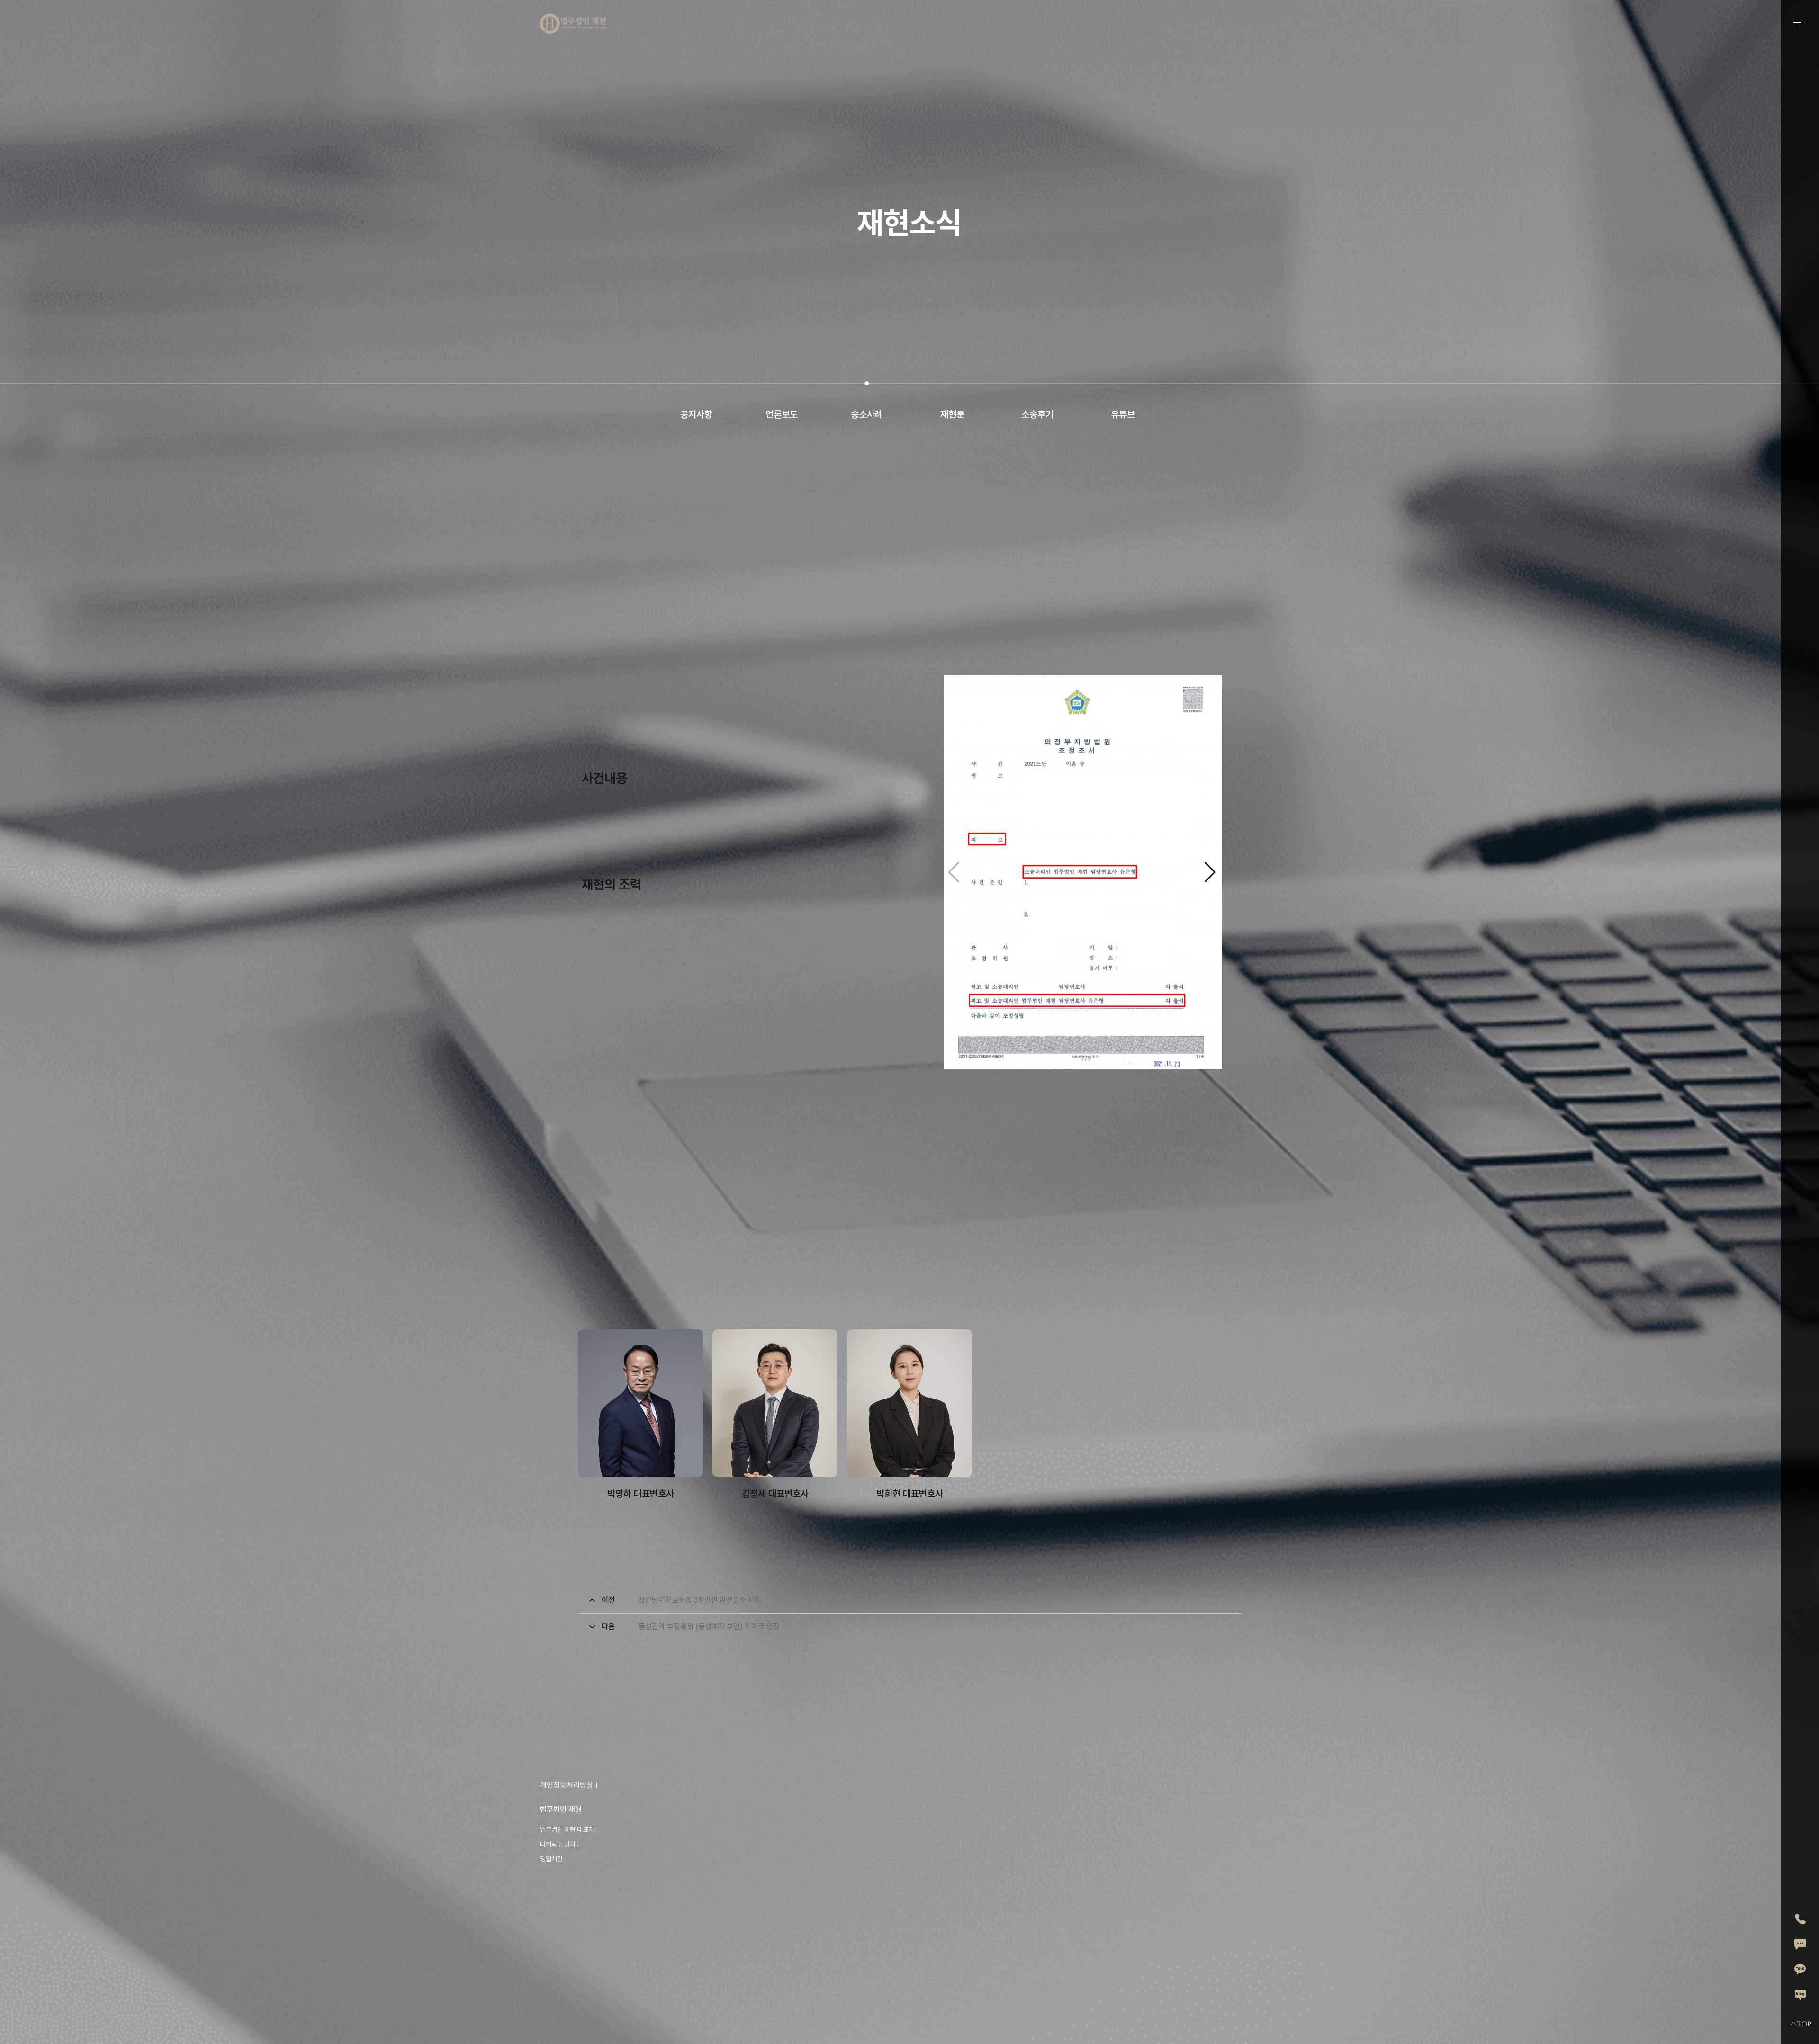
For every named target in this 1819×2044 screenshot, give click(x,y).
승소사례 (867, 414)
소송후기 (1037, 414)
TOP (1804, 2024)
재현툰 (952, 414)
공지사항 (696, 414)
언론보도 (782, 414)
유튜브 (1123, 414)
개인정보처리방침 (567, 1785)
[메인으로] (573, 24)
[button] (1211, 872)
